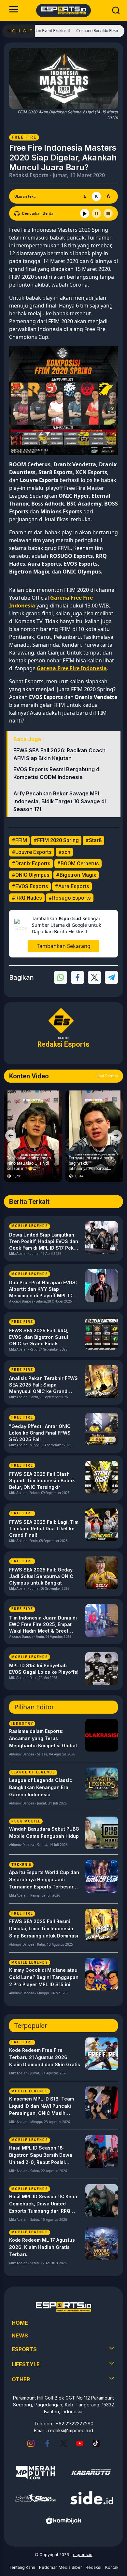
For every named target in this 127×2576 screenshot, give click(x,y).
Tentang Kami (22, 2567)
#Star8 (93, 840)
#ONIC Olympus (31, 875)
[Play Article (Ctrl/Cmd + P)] (85, 213)
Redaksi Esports (29, 175)
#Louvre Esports (32, 852)
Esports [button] (24, 2349)
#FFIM (19, 840)
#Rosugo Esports (70, 898)
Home (20, 2323)
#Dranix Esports (31, 864)
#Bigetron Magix (76, 875)
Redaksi (93, 2567)
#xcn (64, 852)
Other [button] (21, 2379)
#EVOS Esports (30, 886)
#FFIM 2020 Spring (56, 840)
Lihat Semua (107, 1076)
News (20, 2335)
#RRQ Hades (27, 898)
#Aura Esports (72, 886)
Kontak (112, 2567)
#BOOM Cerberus (78, 864)
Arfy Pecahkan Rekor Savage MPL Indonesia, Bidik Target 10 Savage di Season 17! (60, 801)
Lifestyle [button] (26, 2364)
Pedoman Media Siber (60, 2567)
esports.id (83, 2555)
